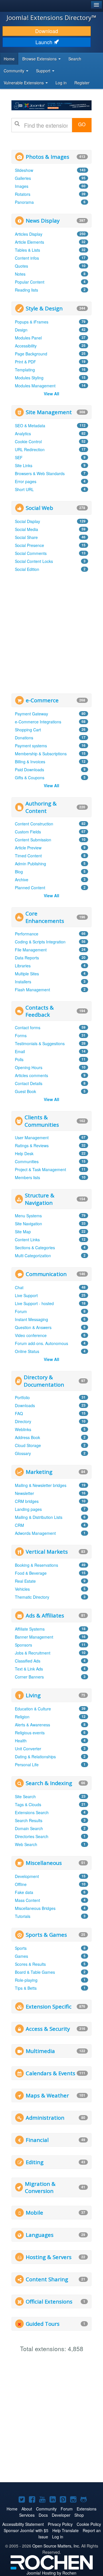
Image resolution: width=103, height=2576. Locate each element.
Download (47, 31)
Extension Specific (49, 2006)
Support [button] (44, 71)
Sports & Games (46, 1935)
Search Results (29, 1820)
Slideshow (24, 170)
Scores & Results (30, 1964)
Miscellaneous (44, 1863)
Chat (19, 1287)
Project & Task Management (40, 1169)
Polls (19, 1059)
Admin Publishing (30, 864)
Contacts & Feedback (40, 1011)
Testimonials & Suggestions (40, 1043)
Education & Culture (33, 1709)
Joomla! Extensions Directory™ (51, 17)
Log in (61, 83)
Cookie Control (28, 441)
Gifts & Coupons (30, 778)
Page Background (31, 354)
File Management (31, 950)
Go (82, 124)
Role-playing (26, 1980)
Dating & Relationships (35, 1757)
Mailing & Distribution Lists (39, 1517)
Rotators (23, 194)
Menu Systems (28, 1216)
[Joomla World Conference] (51, 105)
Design (21, 330)
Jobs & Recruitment (33, 1653)
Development (27, 1876)
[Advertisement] (51, 632)
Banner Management (34, 1637)
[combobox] (46, 125)
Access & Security (48, 2029)
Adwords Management (35, 1533)
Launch (45, 42)
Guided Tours (43, 2324)
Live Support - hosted (34, 1303)
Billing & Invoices (30, 762)
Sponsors (23, 1645)
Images (22, 186)
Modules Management (35, 386)
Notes (20, 274)
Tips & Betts (26, 1988)
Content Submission (33, 840)
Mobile (34, 2212)
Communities (27, 1161)
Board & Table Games (35, 1972)
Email (20, 1051)
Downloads (25, 1405)
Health (21, 1741)
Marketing (39, 1472)
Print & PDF (25, 362)
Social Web (39, 508)
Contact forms (28, 1027)
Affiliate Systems (30, 1629)
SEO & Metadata (30, 426)
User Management (32, 1138)
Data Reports (27, 958)
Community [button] (15, 71)
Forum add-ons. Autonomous (41, 1343)
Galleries (23, 178)
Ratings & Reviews (32, 1145)
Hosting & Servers (49, 2257)
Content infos (27, 258)
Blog (19, 872)
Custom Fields (28, 832)
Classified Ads (28, 1661)
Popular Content (30, 282)
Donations (24, 738)
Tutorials (23, 1916)
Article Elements (29, 242)
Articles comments (31, 1075)
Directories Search (32, 1836)
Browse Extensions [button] (40, 59)
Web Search (26, 1844)
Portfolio (22, 1397)
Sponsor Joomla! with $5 (26, 2530)
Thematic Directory (32, 1597)
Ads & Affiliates (45, 1615)
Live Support (26, 1295)
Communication (46, 1274)
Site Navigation (28, 1224)
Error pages (26, 481)
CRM (19, 1525)
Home (9, 59)
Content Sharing (47, 2279)
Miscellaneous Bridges (35, 1908)
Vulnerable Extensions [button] (24, 83)
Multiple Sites (27, 974)
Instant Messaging (31, 1319)
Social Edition (27, 569)
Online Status (27, 1351)
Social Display (27, 521)
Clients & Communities (42, 1121)
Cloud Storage (28, 1445)
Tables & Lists (27, 250)
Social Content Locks (34, 561)
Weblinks (23, 1429)
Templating (25, 370)
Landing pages (28, 1509)
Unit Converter (28, 1749)
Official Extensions (49, 2301)
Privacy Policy (60, 2524)
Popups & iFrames (32, 322)
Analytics (23, 434)
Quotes (21, 266)
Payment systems (31, 746)
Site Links (24, 465)
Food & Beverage (31, 1573)
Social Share (26, 537)
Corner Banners (29, 1677)
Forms (21, 1035)
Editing (35, 2162)
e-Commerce (42, 700)
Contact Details (29, 1083)
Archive (22, 880)
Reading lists (26, 290)
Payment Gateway (31, 714)
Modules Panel (28, 338)
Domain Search (29, 1828)
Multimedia (40, 2051)
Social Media (26, 529)
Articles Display (29, 234)
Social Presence (29, 545)
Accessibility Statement (23, 2524)
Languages (40, 2235)
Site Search (25, 1796)
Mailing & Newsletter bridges (41, 1485)
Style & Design (44, 308)
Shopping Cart (28, 730)
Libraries (23, 966)
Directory (23, 1421)
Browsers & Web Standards (40, 473)
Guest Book (25, 1091)
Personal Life (27, 1765)
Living (33, 1695)
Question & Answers (33, 1327)
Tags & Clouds (28, 1804)
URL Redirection (30, 449)
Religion (22, 1717)
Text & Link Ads (29, 1669)
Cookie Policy (89, 2524)
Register (82, 83)
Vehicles (22, 1589)
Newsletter (24, 1493)
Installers (23, 982)
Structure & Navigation (40, 1199)
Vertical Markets (47, 1551)
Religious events (30, 1733)
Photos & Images (47, 157)
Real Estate (25, 1581)
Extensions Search (32, 1812)
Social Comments (31, 553)
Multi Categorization (33, 1256)
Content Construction (34, 824)
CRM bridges (27, 1501)
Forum (21, 1311)
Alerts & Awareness (32, 1725)
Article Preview (28, 848)
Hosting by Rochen (51, 2573)
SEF (19, 457)
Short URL (24, 489)
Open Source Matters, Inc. (56, 2546)
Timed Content (28, 856)
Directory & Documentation (44, 1381)
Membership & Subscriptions (41, 754)
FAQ (19, 1413)
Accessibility (26, 346)
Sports (21, 1948)
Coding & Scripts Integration (40, 942)
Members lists (27, 1177)
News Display (43, 220)
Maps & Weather (47, 2095)
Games (21, 1956)
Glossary (23, 1453)
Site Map (23, 1232)
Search (75, 59)
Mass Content (27, 1900)
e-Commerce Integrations (38, 722)
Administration (45, 2118)
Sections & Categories (35, 1248)
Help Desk (24, 1153)
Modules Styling (29, 378)
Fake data (24, 1892)
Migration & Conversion (40, 2187)
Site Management (49, 412)
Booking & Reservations (36, 1565)
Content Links (27, 1240)
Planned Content (30, 888)
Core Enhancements (45, 917)
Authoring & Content (41, 807)
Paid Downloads (29, 770)
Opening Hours (29, 1067)
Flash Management (32, 990)
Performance (27, 934)
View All (51, 394)
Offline (21, 1884)
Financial (37, 2140)
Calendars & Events (50, 2073)
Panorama (24, 202)
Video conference (31, 1335)
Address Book (27, 1437)
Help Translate (66, 2530)
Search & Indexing (49, 1783)
